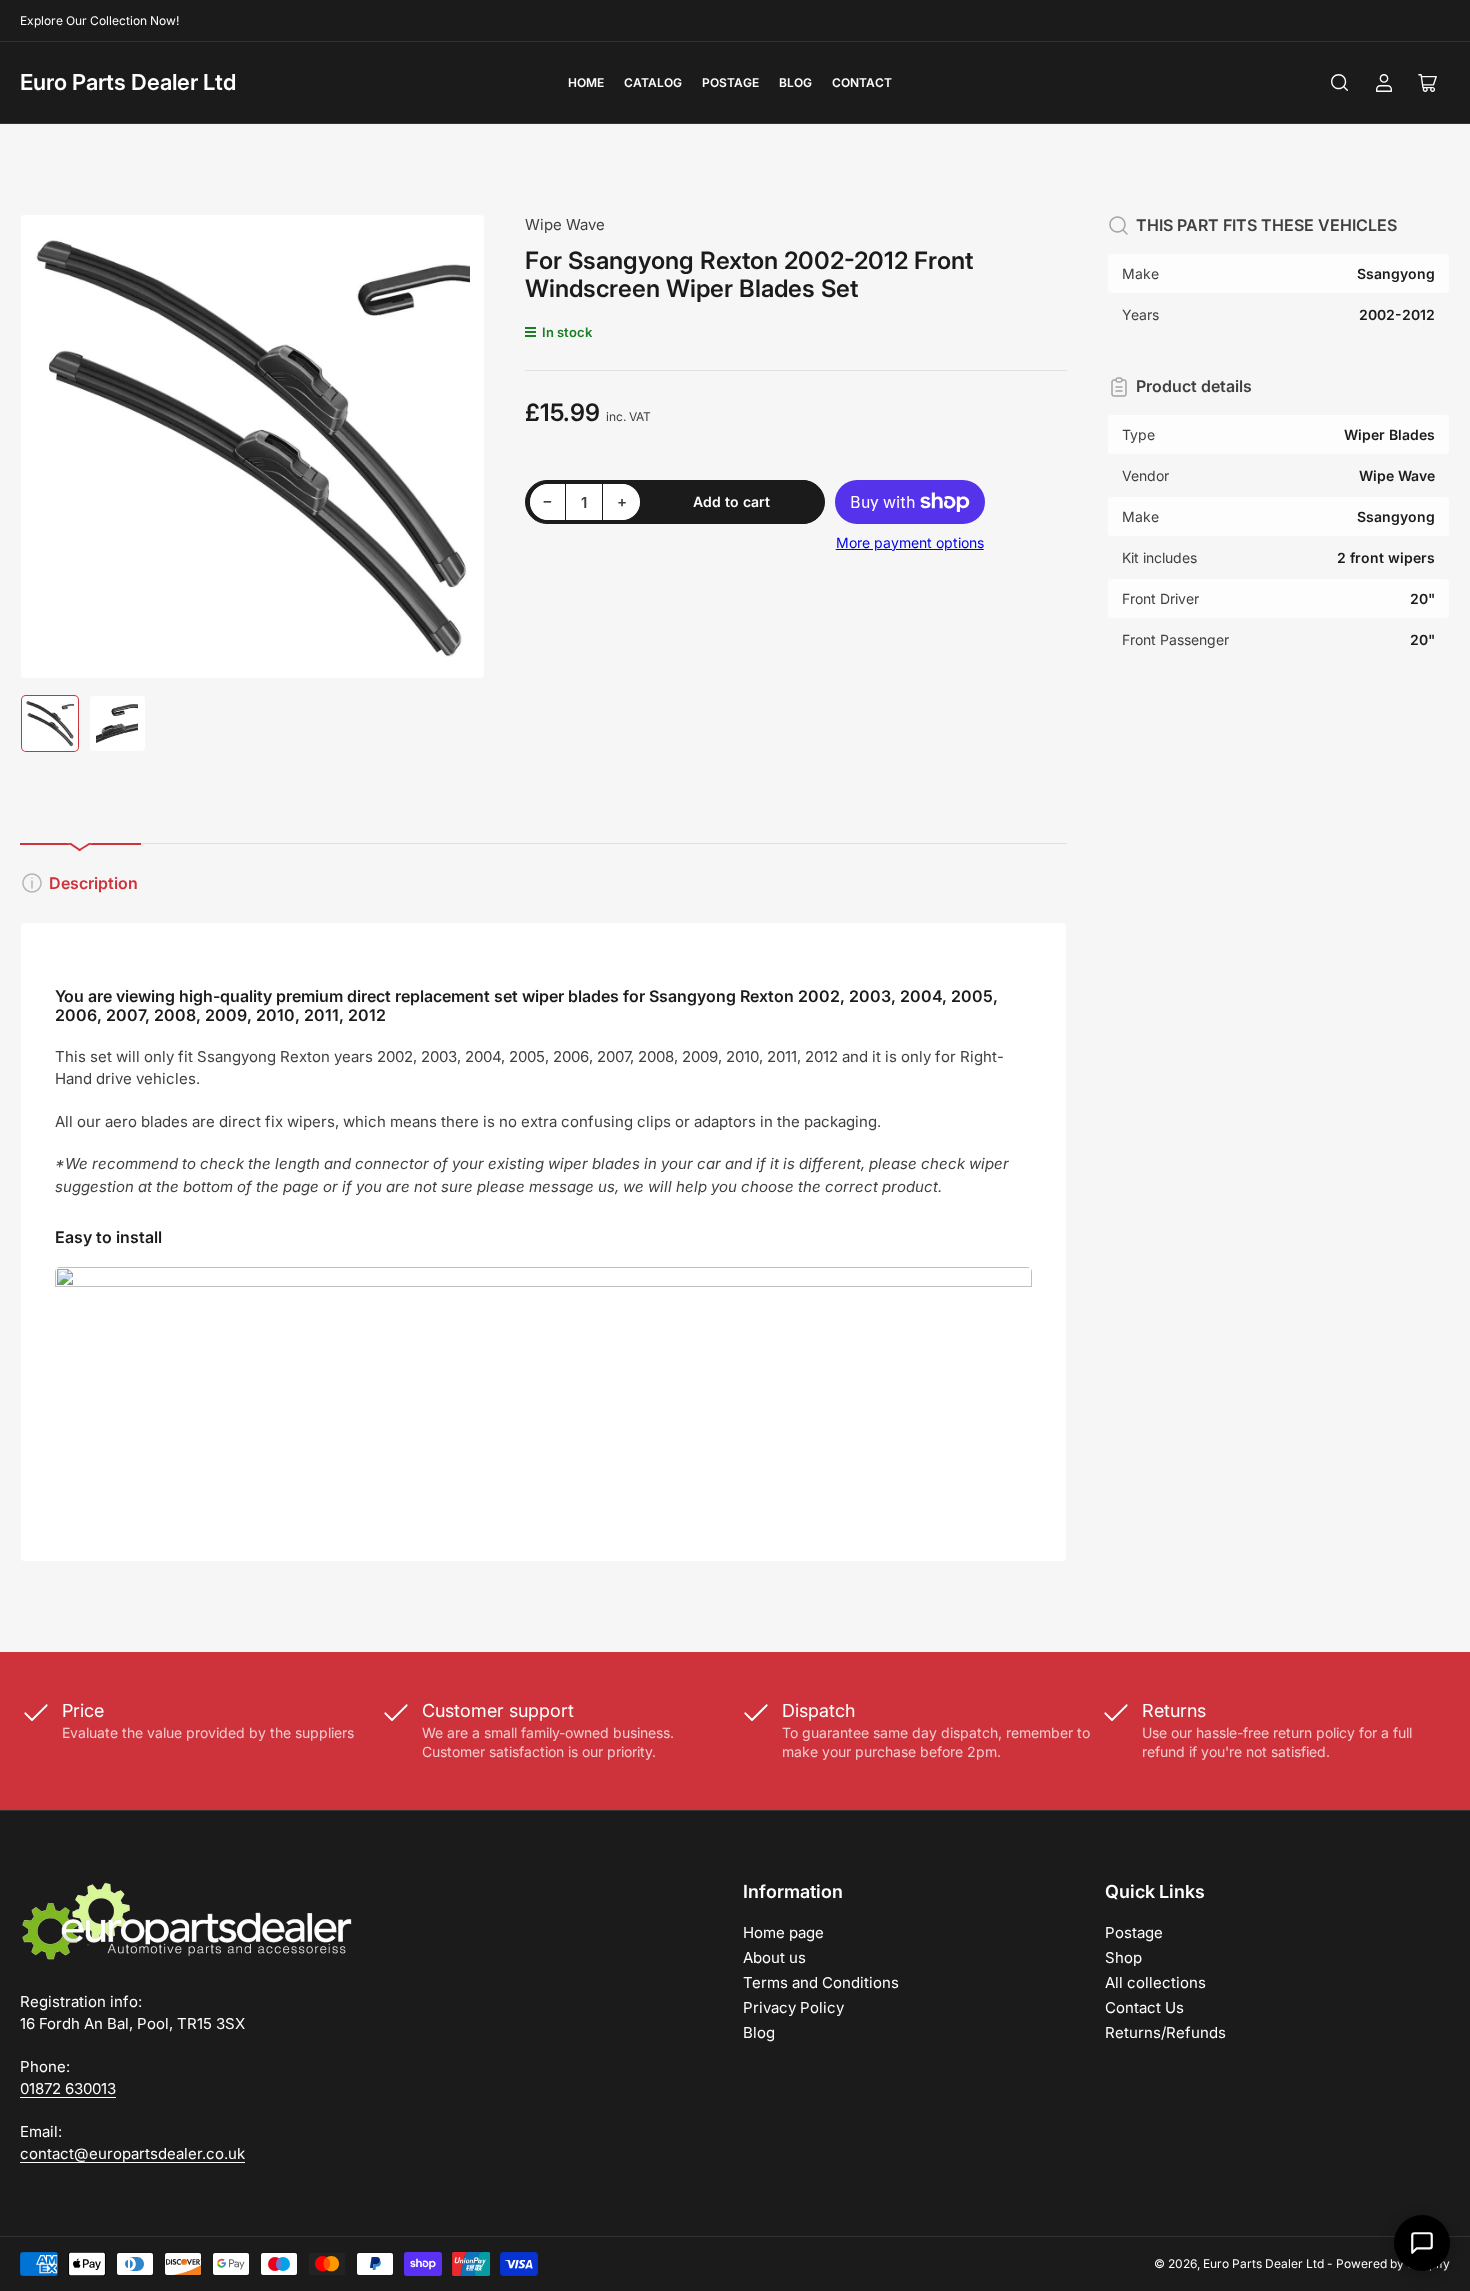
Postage (730, 82)
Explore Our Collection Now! (99, 20)
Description (93, 883)
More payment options (910, 542)
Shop (1123, 1957)
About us (774, 1957)
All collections (1155, 1982)
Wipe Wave (565, 224)
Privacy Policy (793, 2007)
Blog (795, 82)
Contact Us (1144, 2007)
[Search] (1340, 83)
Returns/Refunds (1165, 2032)
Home (586, 82)
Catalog (653, 82)
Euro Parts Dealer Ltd (128, 82)
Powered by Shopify (1393, 2263)
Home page (783, 1932)
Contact (862, 82)
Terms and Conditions (821, 1982)
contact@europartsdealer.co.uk (132, 2153)
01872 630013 (68, 2088)
